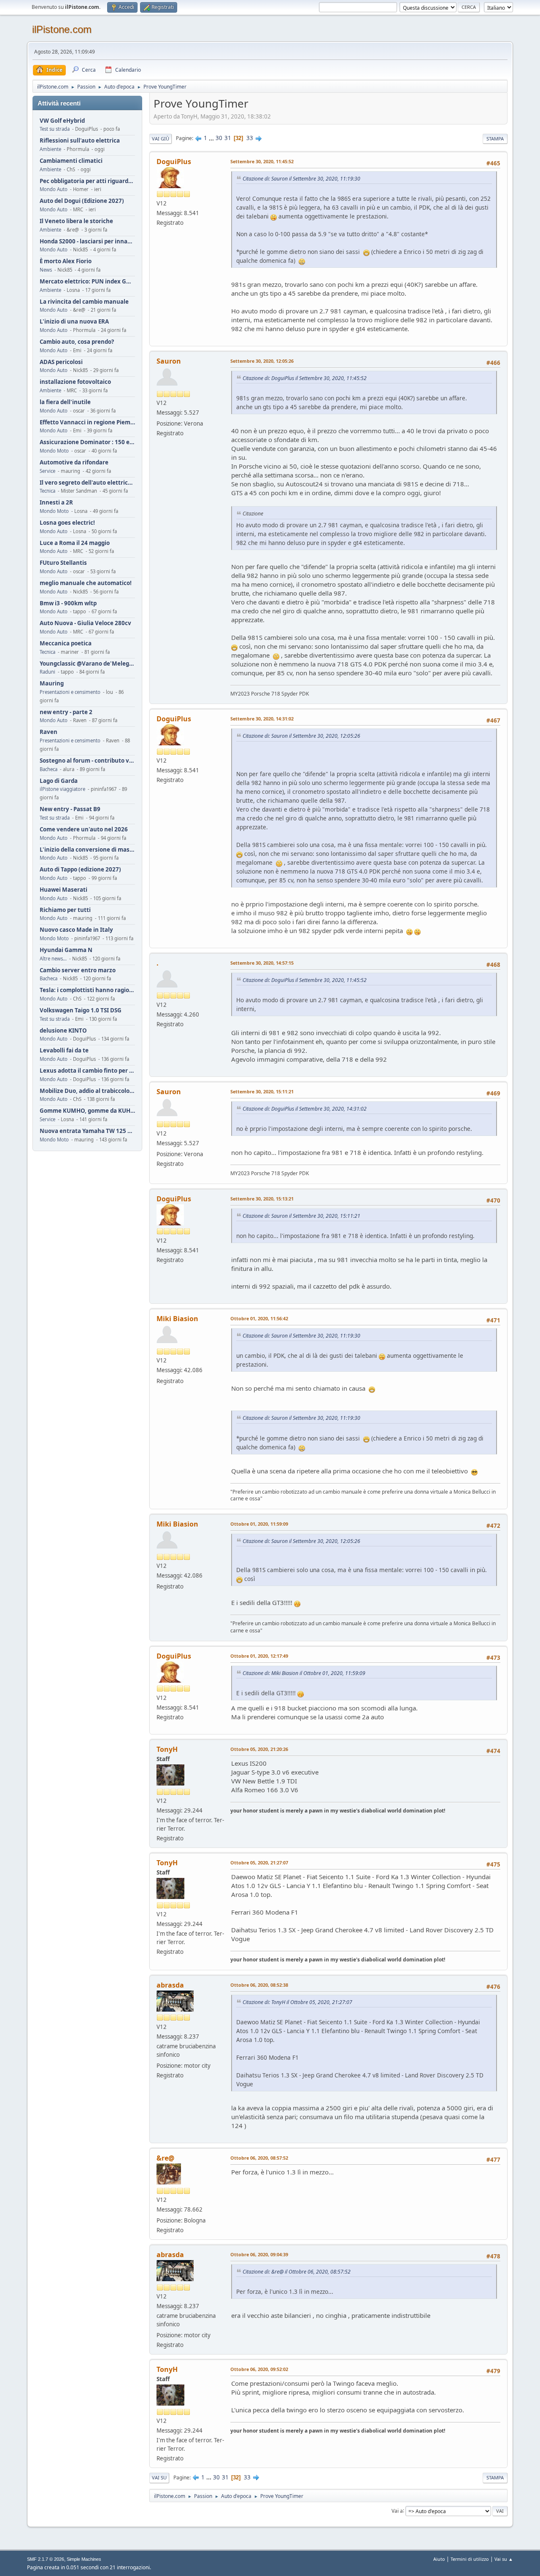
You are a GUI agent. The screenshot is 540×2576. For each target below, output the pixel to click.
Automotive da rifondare (74, 463)
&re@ (165, 2158)
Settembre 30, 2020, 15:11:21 (262, 1091)
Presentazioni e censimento (70, 692)
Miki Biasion (177, 1319)
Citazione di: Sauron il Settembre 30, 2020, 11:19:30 (301, 179)
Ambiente (50, 149)
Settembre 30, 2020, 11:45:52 (262, 161)
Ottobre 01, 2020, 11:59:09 (259, 1524)
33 (250, 138)
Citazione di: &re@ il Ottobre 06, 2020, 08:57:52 (297, 2272)
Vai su (159, 2478)
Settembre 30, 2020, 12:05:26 (262, 361)
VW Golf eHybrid (62, 121)
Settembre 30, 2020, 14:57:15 (262, 963)
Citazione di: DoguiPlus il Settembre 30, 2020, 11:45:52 (305, 378)
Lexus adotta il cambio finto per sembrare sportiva (87, 1071)
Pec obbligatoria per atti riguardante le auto (87, 181)
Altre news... (53, 959)
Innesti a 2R (56, 503)
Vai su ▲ (504, 2559)
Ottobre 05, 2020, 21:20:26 (259, 1749)
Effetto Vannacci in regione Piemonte (87, 422)
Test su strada (55, 129)
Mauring (52, 684)
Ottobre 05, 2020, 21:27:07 (259, 1863)
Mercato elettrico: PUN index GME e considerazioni (87, 282)
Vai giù (161, 139)
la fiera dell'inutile (65, 402)
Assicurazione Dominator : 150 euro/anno (87, 442)
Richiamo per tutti (65, 910)
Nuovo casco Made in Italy (76, 930)
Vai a (397, 2510)
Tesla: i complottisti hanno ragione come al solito (87, 990)
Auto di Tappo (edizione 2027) (80, 870)
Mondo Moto (54, 451)
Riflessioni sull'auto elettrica (80, 141)
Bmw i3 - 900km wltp (68, 603)
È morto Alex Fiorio (66, 261)
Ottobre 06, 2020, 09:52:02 (259, 2369)
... (212, 138)
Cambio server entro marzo (78, 970)
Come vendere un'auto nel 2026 (84, 829)
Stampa (495, 139)
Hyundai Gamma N (66, 950)
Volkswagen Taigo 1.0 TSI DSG (81, 1010)
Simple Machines (84, 2559)
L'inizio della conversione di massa (87, 850)
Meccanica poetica (66, 643)
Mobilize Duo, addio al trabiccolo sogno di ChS (87, 1091)
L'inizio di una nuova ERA (74, 322)
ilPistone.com (62, 29)
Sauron (169, 361)
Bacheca (49, 769)
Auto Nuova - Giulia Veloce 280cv (85, 623)
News (46, 270)
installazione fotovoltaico (75, 382)
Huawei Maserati (63, 890)
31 (228, 138)
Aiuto (439, 2559)
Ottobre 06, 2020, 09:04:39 (259, 2254)
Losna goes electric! (67, 523)
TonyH (167, 1749)
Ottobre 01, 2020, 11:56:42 (259, 1318)
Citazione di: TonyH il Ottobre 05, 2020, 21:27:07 (297, 2002)
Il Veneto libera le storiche (76, 221)
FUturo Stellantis (63, 563)
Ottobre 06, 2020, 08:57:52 (259, 2158)
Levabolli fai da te (64, 1051)
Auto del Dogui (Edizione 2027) (82, 201)
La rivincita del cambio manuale (84, 302)
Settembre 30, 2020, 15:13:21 (262, 1199)
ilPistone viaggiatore (62, 789)
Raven (49, 732)
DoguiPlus (174, 162)
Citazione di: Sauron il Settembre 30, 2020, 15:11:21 (301, 1216)
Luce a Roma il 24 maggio (75, 543)
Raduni (47, 672)
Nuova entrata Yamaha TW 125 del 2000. (87, 1131)
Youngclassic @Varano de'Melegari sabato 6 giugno (87, 664)
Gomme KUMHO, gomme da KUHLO (87, 1111)
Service (47, 471)
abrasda (170, 1985)
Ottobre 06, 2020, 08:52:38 (259, 1985)
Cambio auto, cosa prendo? (77, 342)
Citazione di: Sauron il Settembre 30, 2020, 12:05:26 (301, 736)
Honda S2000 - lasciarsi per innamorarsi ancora (87, 241)
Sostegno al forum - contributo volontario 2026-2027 (87, 761)
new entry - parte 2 (66, 712)
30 (219, 138)
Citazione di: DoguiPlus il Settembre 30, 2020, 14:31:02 (305, 1109)
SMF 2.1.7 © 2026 (46, 2559)
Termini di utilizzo (470, 2559)
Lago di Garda (59, 781)
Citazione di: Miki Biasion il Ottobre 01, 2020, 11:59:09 (304, 1673)
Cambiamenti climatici (71, 161)
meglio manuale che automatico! (86, 583)
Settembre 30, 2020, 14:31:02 (262, 719)
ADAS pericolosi (61, 362)
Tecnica (47, 491)
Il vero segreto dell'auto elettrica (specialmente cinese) (87, 483)
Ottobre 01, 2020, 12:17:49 (259, 1656)
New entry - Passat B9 (70, 809)
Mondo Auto (54, 189)
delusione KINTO (63, 1031)
